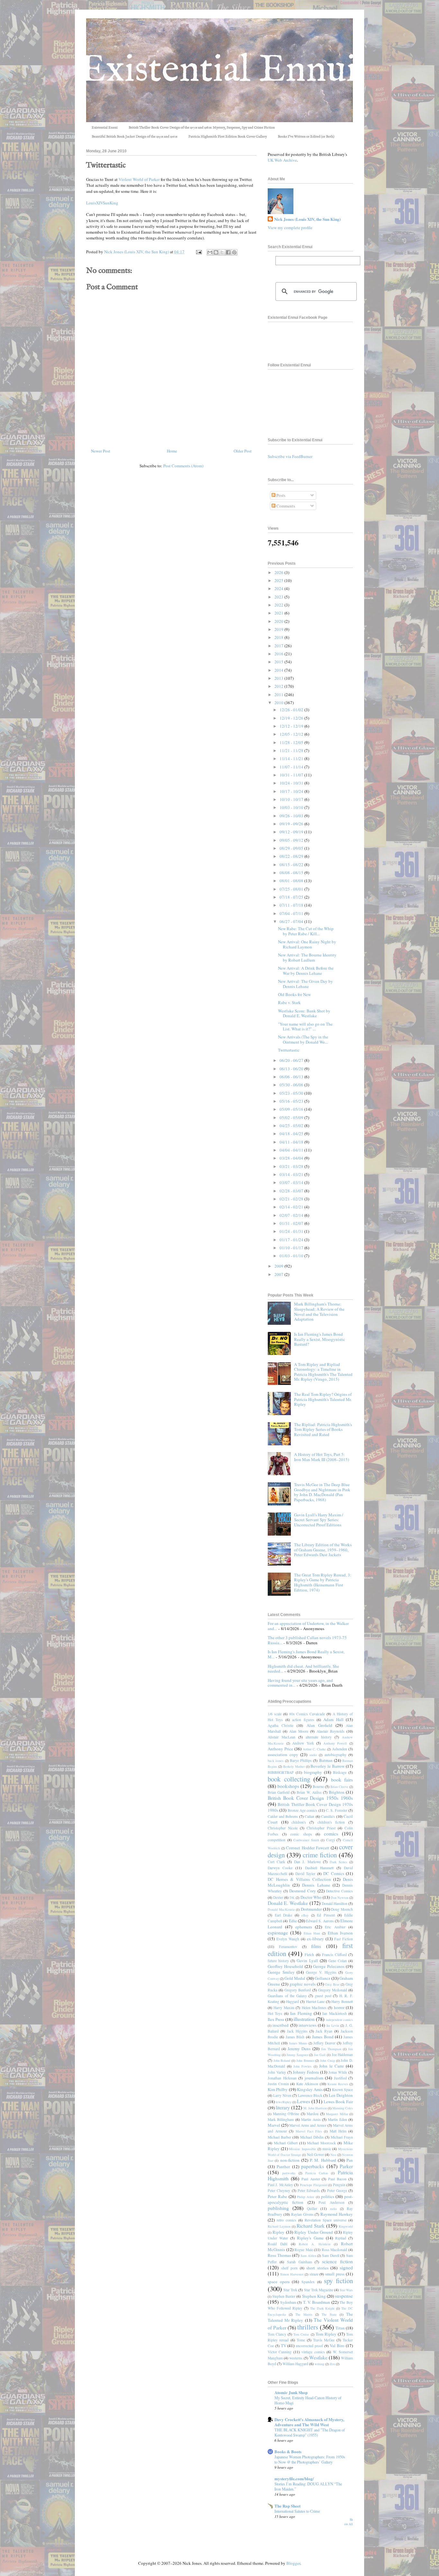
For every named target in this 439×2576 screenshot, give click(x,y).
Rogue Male (304, 2250)
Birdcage (340, 1772)
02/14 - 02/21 (292, 1207)
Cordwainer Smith (306, 1840)
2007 (279, 1274)
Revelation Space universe (326, 2220)
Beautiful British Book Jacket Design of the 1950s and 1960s (134, 137)
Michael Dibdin (312, 2137)
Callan (309, 1816)
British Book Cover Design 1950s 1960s (310, 1798)
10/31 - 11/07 (292, 775)
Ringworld (346, 2226)
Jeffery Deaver (324, 2043)
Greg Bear (332, 1984)
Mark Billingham (281, 2119)
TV (284, 2346)
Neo (333, 2155)
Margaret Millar (337, 2114)
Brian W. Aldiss (309, 1792)
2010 (279, 703)
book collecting (289, 1779)
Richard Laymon (279, 2226)
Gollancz (323, 1978)
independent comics (339, 2020)
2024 (279, 588)
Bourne (318, 1786)
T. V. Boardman (317, 2302)
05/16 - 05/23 (292, 1101)
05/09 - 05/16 (292, 1109)
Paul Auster (311, 2179)
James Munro (298, 2043)
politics (328, 2196)
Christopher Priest (321, 1828)
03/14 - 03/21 (292, 1174)
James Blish (295, 2037)
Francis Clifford (334, 1955)
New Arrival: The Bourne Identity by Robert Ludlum (307, 957)
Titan (340, 2328)
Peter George (337, 2190)
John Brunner (305, 2060)
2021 (279, 613)
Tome (301, 2340)
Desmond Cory (303, 1891)
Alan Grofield (319, 1725)
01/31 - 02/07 (292, 1223)
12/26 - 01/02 (292, 710)
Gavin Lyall (307, 1961)
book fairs (342, 1780)
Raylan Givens (302, 2214)
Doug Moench (342, 1909)
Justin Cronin (278, 2084)
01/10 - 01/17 (292, 1248)
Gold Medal (295, 1978)
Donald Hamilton (335, 1903)
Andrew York (303, 1743)
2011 (279, 695)
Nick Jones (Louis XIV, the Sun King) (307, 219)
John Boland (282, 2060)
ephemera (304, 1927)
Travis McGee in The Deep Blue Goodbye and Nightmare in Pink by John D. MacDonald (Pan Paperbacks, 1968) (322, 1492)
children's (299, 1822)
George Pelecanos (329, 1966)
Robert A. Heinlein (315, 2244)
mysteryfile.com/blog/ (294, 2478)
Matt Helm (338, 2131)
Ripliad (341, 2238)
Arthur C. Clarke (314, 1749)
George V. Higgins (321, 1972)
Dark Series (338, 1862)
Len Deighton (341, 2095)
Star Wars (346, 2290)
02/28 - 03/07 (292, 1191)
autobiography (336, 1755)
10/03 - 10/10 (292, 807)
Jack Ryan (324, 2031)
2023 (279, 597)
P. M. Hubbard (323, 2160)
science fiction (337, 2261)
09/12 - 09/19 (292, 832)
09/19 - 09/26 (292, 824)
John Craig (327, 2060)
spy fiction (338, 2281)
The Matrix (304, 2314)
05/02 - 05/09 (292, 1117)
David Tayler (305, 1874)
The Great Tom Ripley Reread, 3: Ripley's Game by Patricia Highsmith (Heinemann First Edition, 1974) (323, 1582)
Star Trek (290, 2290)
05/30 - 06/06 (292, 1085)
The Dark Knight (322, 2308)
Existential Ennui (105, 128)
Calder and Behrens (283, 1816)
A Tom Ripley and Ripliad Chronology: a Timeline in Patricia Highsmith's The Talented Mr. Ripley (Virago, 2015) (323, 1372)
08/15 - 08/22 (292, 865)
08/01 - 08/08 (292, 881)
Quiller (312, 2208)
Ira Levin (333, 2025)
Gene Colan (338, 1961)
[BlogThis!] (216, 252)
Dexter (278, 1897)
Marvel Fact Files (309, 2131)
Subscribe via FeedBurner (290, 456)
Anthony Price (280, 1749)
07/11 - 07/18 (292, 905)
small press (335, 2274)
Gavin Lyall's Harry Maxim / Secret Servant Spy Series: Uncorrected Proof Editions (319, 1520)
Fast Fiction (344, 1939)
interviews (308, 2025)
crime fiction (320, 1855)
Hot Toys (275, 2013)
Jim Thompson (331, 2049)
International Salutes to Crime (297, 2511)
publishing (278, 2208)
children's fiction (331, 1822)
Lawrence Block (310, 2095)
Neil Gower (315, 2154)
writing (319, 2364)
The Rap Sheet (287, 2506)
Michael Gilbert (286, 2143)
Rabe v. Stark (289, 1002)
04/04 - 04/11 (292, 1150)
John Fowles (302, 2066)
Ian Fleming (301, 2013)
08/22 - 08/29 (292, 856)
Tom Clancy (277, 2334)
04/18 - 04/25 (292, 1134)
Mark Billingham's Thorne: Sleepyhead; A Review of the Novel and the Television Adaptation (319, 1311)
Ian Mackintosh (334, 2013)
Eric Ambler (335, 1927)
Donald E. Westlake (288, 1903)
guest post (323, 1996)
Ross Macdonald (335, 2250)
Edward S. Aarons (320, 1921)
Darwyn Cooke (280, 1868)
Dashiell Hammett (319, 1868)
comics (331, 1834)
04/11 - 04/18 (292, 1142)
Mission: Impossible (303, 2149)
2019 (279, 629)
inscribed (281, 2025)
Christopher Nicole (283, 1828)
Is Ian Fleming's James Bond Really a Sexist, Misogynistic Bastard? (320, 1339)
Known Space (342, 2090)
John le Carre (331, 2066)
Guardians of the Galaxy (287, 1996)
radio (333, 2209)
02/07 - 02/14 (292, 1215)
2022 (279, 605)
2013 (279, 678)
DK (292, 1898)
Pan (350, 2160)
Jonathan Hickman (282, 2078)
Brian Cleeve (339, 1787)
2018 (279, 637)
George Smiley (281, 1972)
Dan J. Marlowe (307, 1862)
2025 (279, 580)
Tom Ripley (326, 2334)
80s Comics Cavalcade (307, 1714)
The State (329, 2314)
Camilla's (328, 1816)
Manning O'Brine (286, 2114)
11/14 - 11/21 (292, 758)
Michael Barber (279, 2137)
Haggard (292, 2002)
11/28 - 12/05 (292, 742)
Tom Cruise (301, 2334)
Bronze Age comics (303, 1810)
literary (283, 2107)
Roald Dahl (278, 2244)
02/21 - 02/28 (292, 1199)
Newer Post (101, 451)
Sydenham (288, 2302)
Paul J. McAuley (280, 2185)
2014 (279, 670)
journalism (314, 2078)
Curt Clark (276, 1862)
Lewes (304, 2101)
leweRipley (284, 2102)
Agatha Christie (281, 1725)
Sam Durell (331, 2255)
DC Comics (334, 1873)
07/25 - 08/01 (292, 889)
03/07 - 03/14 (292, 1182)
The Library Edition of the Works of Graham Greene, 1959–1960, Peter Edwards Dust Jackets (323, 1550)
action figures (303, 1720)
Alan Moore (299, 1731)
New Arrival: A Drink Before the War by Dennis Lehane (306, 971)
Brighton (337, 1792)
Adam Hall (333, 1719)
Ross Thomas (279, 2255)
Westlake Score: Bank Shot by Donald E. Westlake (304, 1013)
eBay (305, 1915)
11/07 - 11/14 (292, 767)
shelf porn (290, 2268)
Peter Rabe (277, 2196)
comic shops (301, 1834)
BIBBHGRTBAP (281, 1772)
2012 (279, 686)
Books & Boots (288, 2451)
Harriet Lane (315, 2002)
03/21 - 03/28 (292, 1166)
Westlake (318, 2357)
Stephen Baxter (284, 2296)
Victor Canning (280, 2352)
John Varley (277, 2072)
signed (346, 2267)
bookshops (288, 1786)
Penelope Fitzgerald (314, 2185)
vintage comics (313, 2352)
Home (172, 451)
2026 (279, 572)
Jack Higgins (297, 2031)
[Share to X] (222, 252)
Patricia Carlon (317, 2173)
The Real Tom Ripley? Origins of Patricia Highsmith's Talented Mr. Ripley (323, 1399)
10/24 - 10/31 (292, 783)
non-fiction (290, 2160)
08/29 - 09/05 (292, 848)
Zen (332, 2364)
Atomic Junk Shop (291, 2392)
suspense (344, 2296)
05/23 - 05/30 (292, 1093)
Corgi (331, 1840)
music (327, 2149)
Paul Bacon (337, 2179)
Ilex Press (276, 2019)
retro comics (287, 2220)
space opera (279, 2282)
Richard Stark (311, 2226)
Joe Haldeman (342, 2055)
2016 (279, 654)
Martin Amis (311, 2119)
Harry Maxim (284, 2008)
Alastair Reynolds (331, 1731)
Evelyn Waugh (288, 1939)
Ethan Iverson (340, 1933)
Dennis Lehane (316, 1885)
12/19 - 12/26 (292, 718)
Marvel (274, 2125)
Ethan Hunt (312, 1933)
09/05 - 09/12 (292, 840)
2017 (279, 646)
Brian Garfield (279, 1792)
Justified (340, 2078)
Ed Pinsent (326, 1915)
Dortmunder (311, 1909)
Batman (326, 1760)
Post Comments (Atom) (183, 466)
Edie (293, 1921)
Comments (285, 506)
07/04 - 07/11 (292, 913)
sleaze (314, 2274)
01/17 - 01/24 (292, 1240)
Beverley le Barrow (327, 1766)
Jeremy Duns (299, 2049)
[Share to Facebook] (228, 252)
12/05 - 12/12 (292, 734)
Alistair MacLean (282, 1737)
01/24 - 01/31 (292, 1231)
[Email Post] (198, 252)
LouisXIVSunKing (102, 203)
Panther (283, 2167)
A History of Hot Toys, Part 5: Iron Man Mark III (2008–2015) (322, 1457)
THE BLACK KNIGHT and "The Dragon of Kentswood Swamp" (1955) (310, 2432)
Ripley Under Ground (314, 2232)
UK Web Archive (282, 160)
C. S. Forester (337, 1810)
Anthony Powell (335, 1743)
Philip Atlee (306, 2197)
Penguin (339, 2185)
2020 (279, 621)
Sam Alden (308, 2256)
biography (313, 1772)
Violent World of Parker (139, 179)
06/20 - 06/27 (292, 1060)
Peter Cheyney (279, 2190)
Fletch (309, 1955)
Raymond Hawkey (337, 2214)
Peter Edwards (309, 2190)
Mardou (313, 2114)
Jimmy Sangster (297, 2055)
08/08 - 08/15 (292, 873)
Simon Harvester (292, 2274)
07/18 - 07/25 (292, 897)
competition (277, 1840)
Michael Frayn (342, 2137)
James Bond (323, 2037)
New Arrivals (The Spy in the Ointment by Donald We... (303, 1039)
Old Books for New (294, 994)
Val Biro (337, 2346)
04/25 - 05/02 (292, 1126)
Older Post (243, 451)
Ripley (278, 2232)
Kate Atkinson (307, 2084)
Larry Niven (282, 2095)
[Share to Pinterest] (234, 252)
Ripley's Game (310, 2238)
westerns (296, 2358)
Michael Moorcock (321, 2143)
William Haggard (295, 2364)
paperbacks (313, 2166)
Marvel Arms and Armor (308, 2125)
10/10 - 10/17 (292, 799)
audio (313, 1755)
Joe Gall (320, 2055)
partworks (289, 2173)
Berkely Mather (294, 1766)
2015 (279, 662)
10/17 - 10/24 (292, 791)
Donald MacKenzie (281, 1909)
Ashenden (340, 1749)
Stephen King (314, 2296)
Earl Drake (284, 1915)
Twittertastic (289, 1050)
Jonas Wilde (338, 2072)
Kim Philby (278, 2089)
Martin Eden (337, 2119)
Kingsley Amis (310, 2089)
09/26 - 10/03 (292, 816)
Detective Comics (339, 1891)
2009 (279, 1266)
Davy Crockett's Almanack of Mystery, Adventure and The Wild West (309, 2422)
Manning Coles (343, 2108)
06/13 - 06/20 (292, 1069)
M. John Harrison (315, 2108)
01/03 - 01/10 (292, 1256)
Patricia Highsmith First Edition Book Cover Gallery (228, 137)
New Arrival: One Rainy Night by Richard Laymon (307, 944)
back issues (276, 1761)
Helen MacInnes (314, 2008)
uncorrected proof (309, 2346)
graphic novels (303, 1984)
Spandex (308, 2282)
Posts (280, 495)
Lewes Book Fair (338, 2102)
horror (339, 2007)
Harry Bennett (342, 2002)
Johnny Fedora (306, 2072)
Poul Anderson (331, 2202)
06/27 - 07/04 (292, 921)
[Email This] (210, 252)
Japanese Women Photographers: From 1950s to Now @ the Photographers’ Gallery (310, 2459)
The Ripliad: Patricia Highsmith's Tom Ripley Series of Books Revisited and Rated (323, 1429)
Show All (349, 2522)
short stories (317, 2268)
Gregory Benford (298, 1990)
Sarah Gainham (300, 2262)
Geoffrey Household (285, 1966)
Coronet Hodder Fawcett (308, 1848)
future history (278, 1961)
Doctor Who (311, 1897)
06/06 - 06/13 (292, 1077)
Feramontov (288, 1947)
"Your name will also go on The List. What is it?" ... (305, 1027)
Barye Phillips (301, 1760)
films (316, 1946)
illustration (304, 2019)
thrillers (308, 2327)
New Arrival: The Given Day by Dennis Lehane (305, 984)
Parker (346, 2166)
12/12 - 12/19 (292, 726)
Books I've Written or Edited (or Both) (306, 137)
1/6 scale (275, 1714)
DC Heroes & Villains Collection (299, 1879)
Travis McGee (324, 2340)
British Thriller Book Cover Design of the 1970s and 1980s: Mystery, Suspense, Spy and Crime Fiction (202, 128)
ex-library (315, 1939)
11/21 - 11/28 (292, 750)
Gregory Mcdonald (333, 1990)
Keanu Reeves (338, 2084)
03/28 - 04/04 (292, 1158)
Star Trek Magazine (319, 2290)
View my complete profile (290, 228)
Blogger (293, 2563)
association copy (283, 1755)
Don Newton (340, 1898)
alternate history (319, 1737)
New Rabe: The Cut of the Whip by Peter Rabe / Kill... (306, 931)
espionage (278, 1933)
